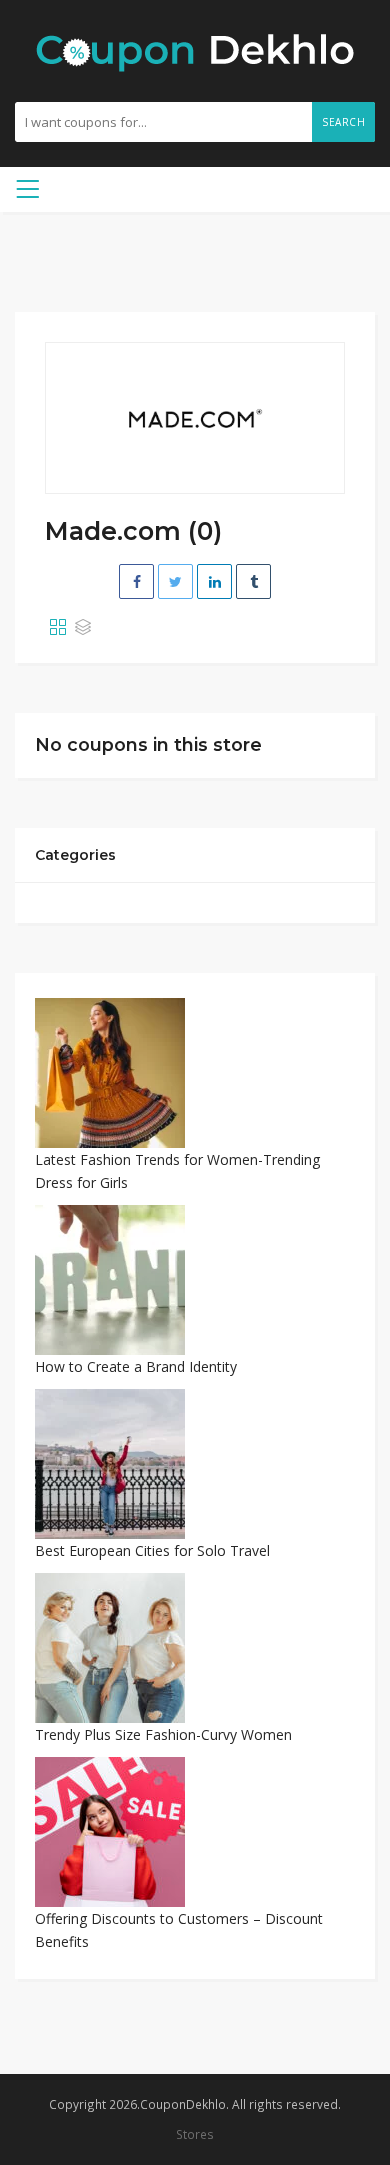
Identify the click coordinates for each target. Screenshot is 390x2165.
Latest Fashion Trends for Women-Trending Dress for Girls (177, 1171)
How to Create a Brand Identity (136, 1366)
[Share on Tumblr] (253, 581)
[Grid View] (58, 628)
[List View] (83, 628)
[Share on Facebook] (136, 581)
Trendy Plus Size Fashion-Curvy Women (163, 1734)
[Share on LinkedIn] (214, 581)
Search (343, 122)
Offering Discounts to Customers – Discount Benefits (179, 1930)
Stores (195, 2134)
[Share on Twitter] (175, 581)
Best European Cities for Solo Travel (152, 1550)
